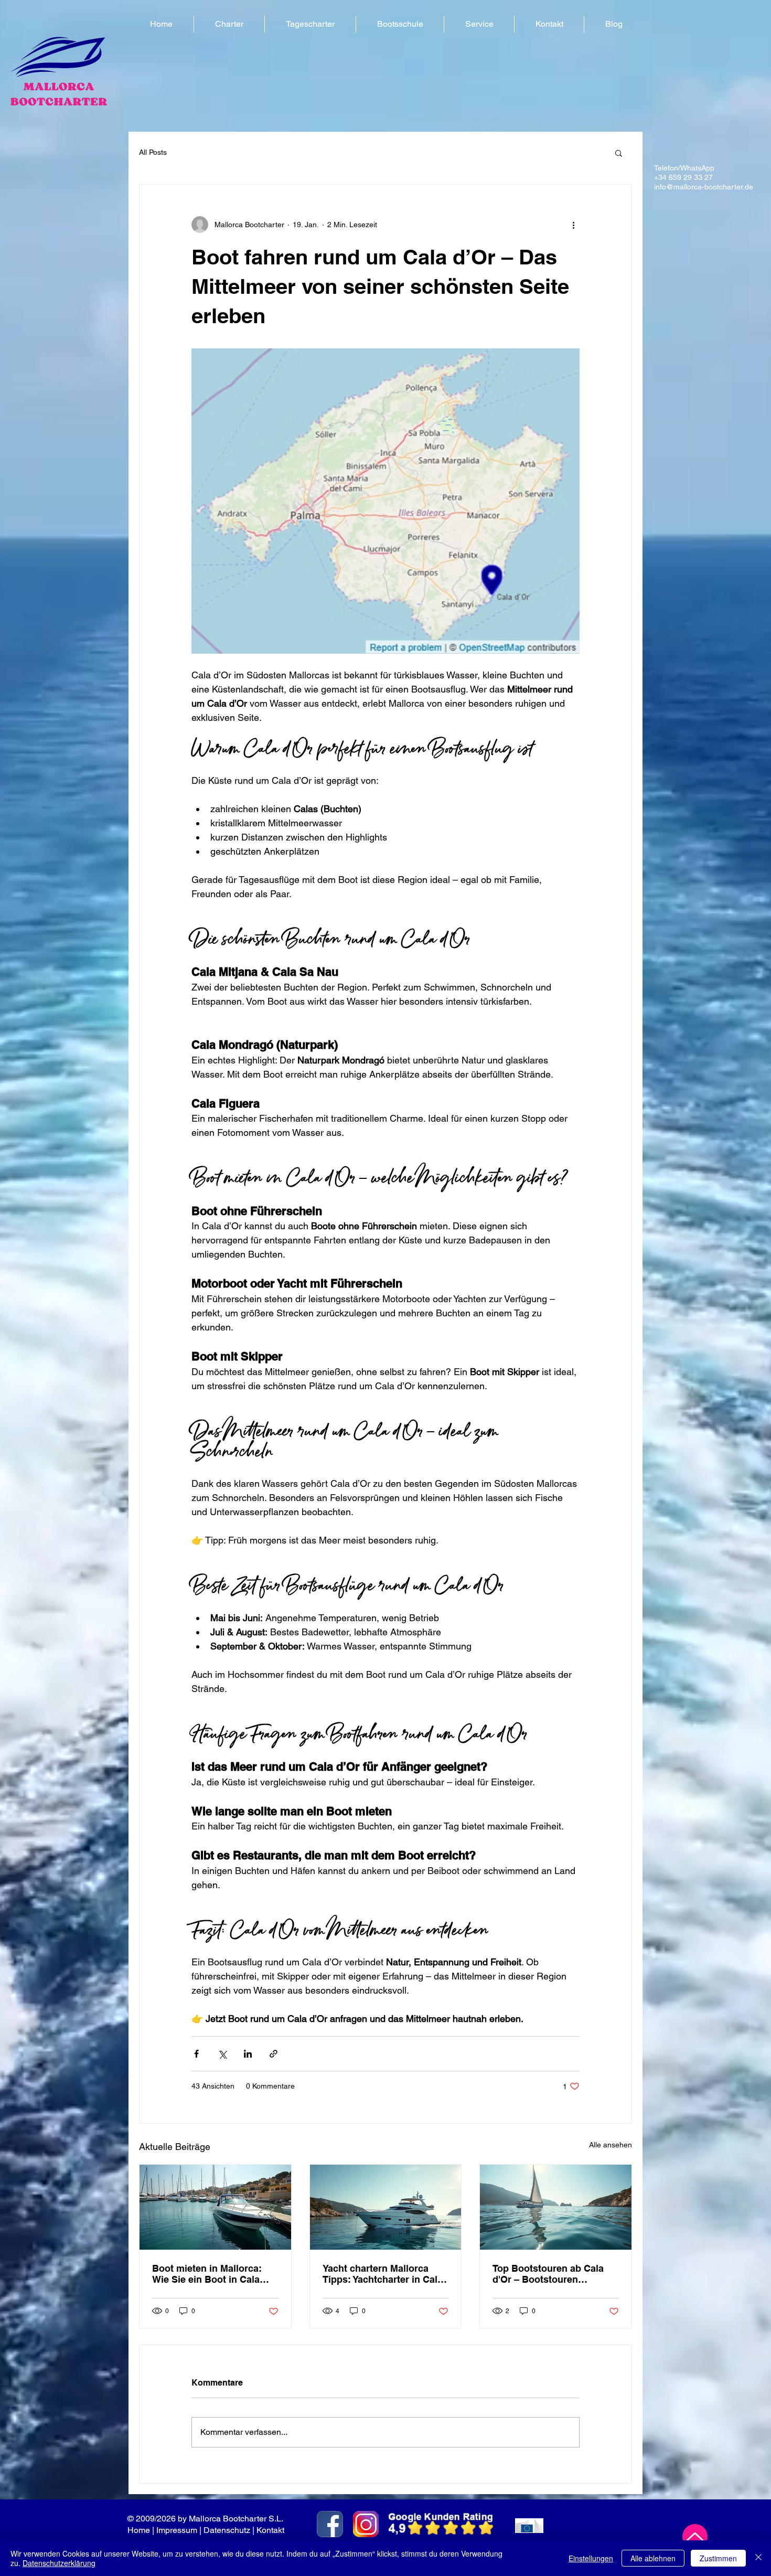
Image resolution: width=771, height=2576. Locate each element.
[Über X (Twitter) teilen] (222, 2054)
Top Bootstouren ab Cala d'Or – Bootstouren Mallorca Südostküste (548, 2274)
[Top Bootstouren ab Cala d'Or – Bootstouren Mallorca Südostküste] (556, 2207)
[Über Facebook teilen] (196, 2054)
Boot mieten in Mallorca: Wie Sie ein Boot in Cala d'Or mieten (207, 2274)
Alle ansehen (611, 2145)
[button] (229, 24)
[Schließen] (758, 2558)
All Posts (153, 152)
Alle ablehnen (653, 2558)
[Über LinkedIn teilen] (248, 2054)
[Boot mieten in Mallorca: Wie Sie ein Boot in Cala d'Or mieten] (215, 2207)
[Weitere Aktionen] (573, 225)
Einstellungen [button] (591, 2558)
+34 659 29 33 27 (683, 177)
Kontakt (271, 2530)
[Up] (695, 2537)
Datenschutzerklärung (59, 2563)
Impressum (177, 2530)
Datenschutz (227, 2530)
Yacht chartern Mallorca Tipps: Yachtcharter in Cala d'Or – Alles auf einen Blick (383, 2274)
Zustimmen (718, 2558)
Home (139, 2530)
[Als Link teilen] (274, 2054)
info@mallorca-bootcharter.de (704, 187)
